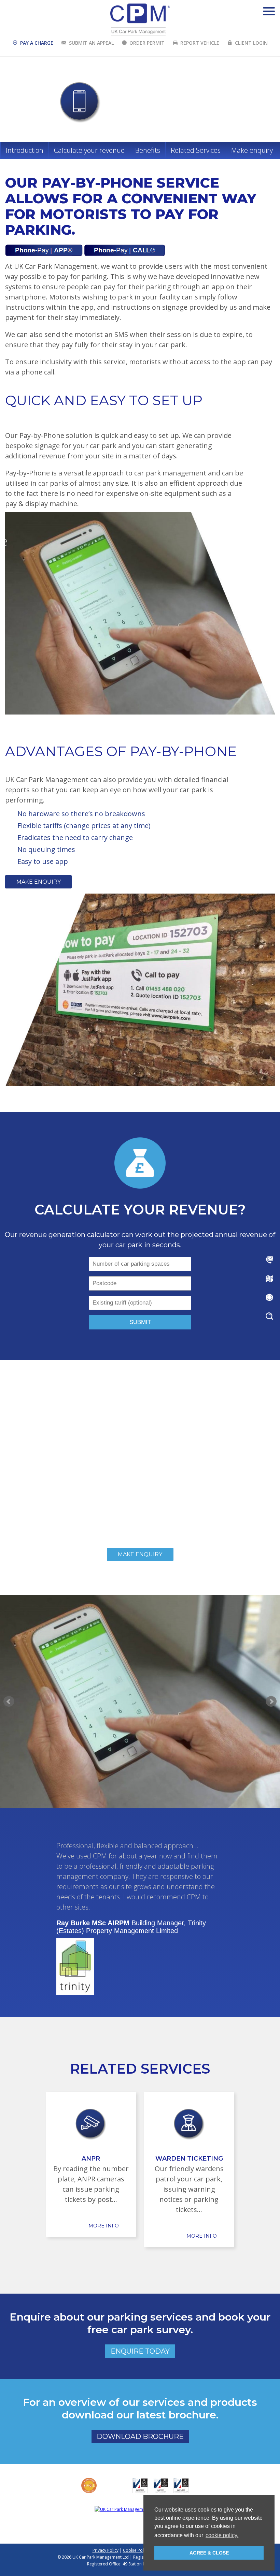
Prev (9, 1702)
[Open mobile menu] (269, 11)
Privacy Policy (106, 2550)
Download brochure (140, 2437)
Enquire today (140, 2351)
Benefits (148, 150)
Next (271, 1702)
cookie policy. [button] (222, 2535)
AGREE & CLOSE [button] (209, 2553)
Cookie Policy (136, 2550)
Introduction (25, 150)
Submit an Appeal (91, 43)
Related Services (196, 150)
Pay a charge (37, 43)
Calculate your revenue (89, 150)
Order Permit (147, 43)
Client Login (251, 43)
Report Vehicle (200, 43)
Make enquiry (252, 150)
